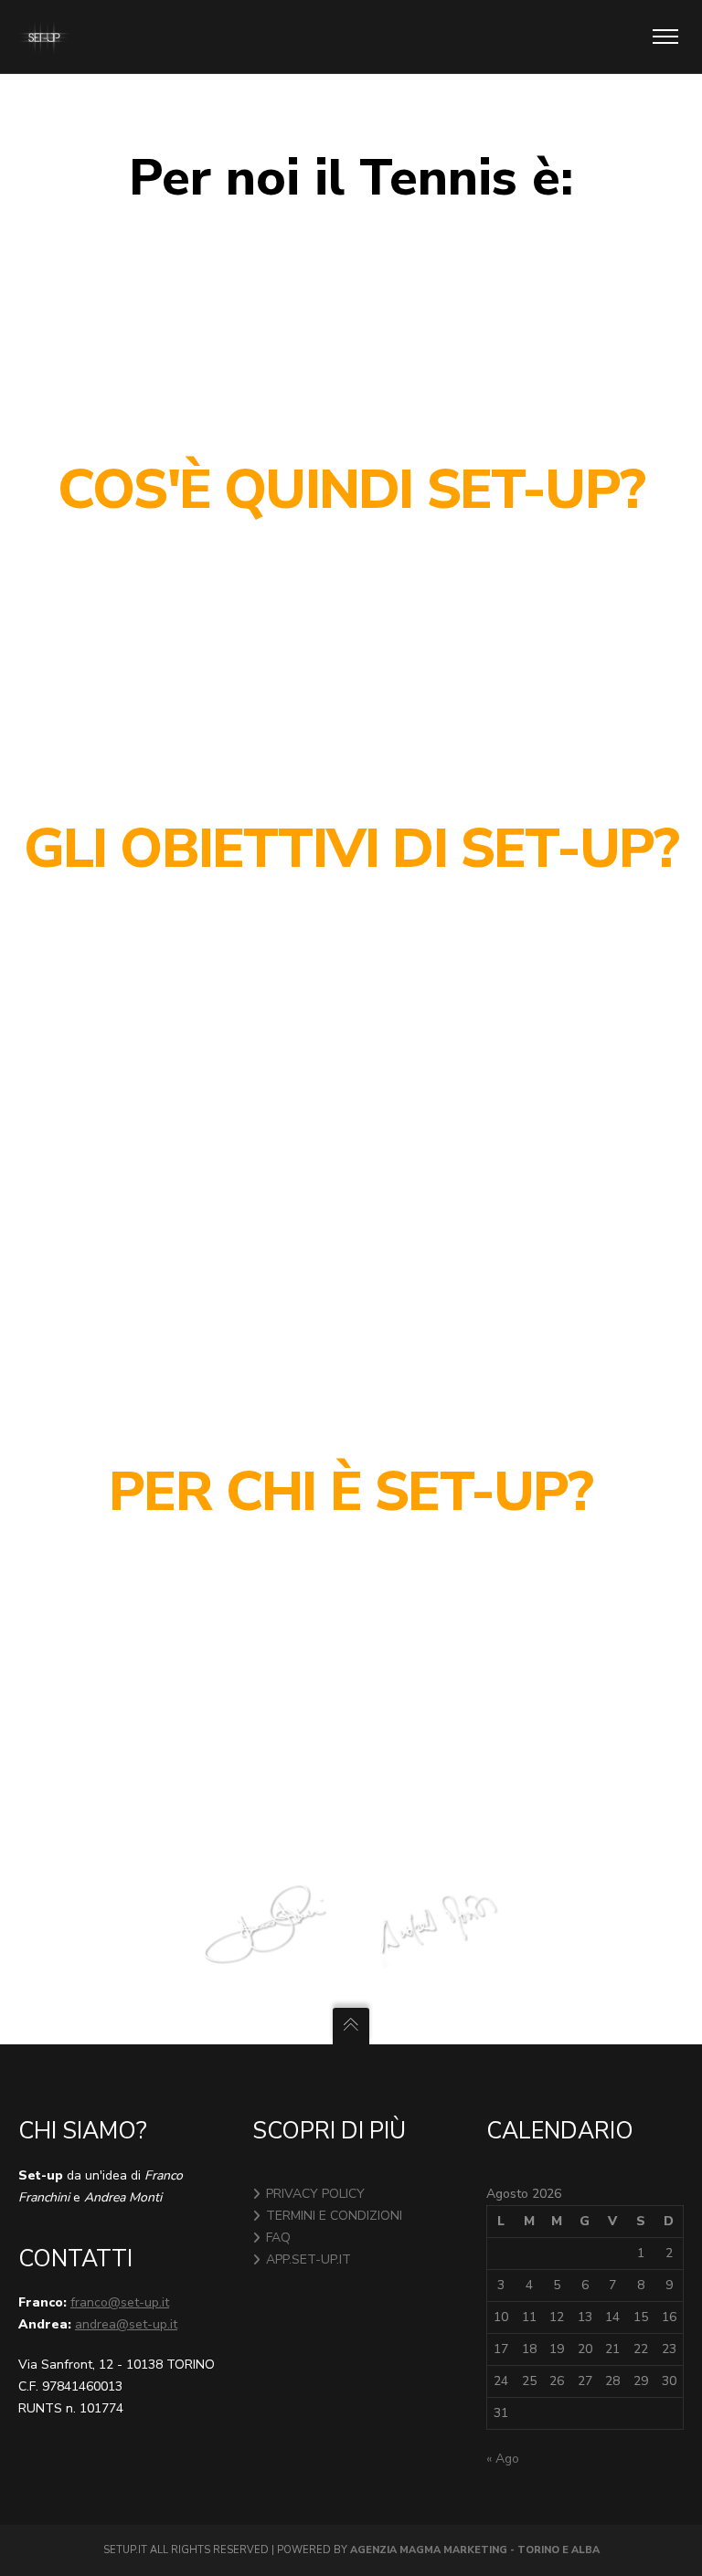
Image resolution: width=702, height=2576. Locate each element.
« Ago (503, 2459)
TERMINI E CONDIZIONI (334, 2216)
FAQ (278, 2238)
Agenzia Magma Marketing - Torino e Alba (475, 2550)
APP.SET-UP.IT (308, 2259)
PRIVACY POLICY (315, 2194)
